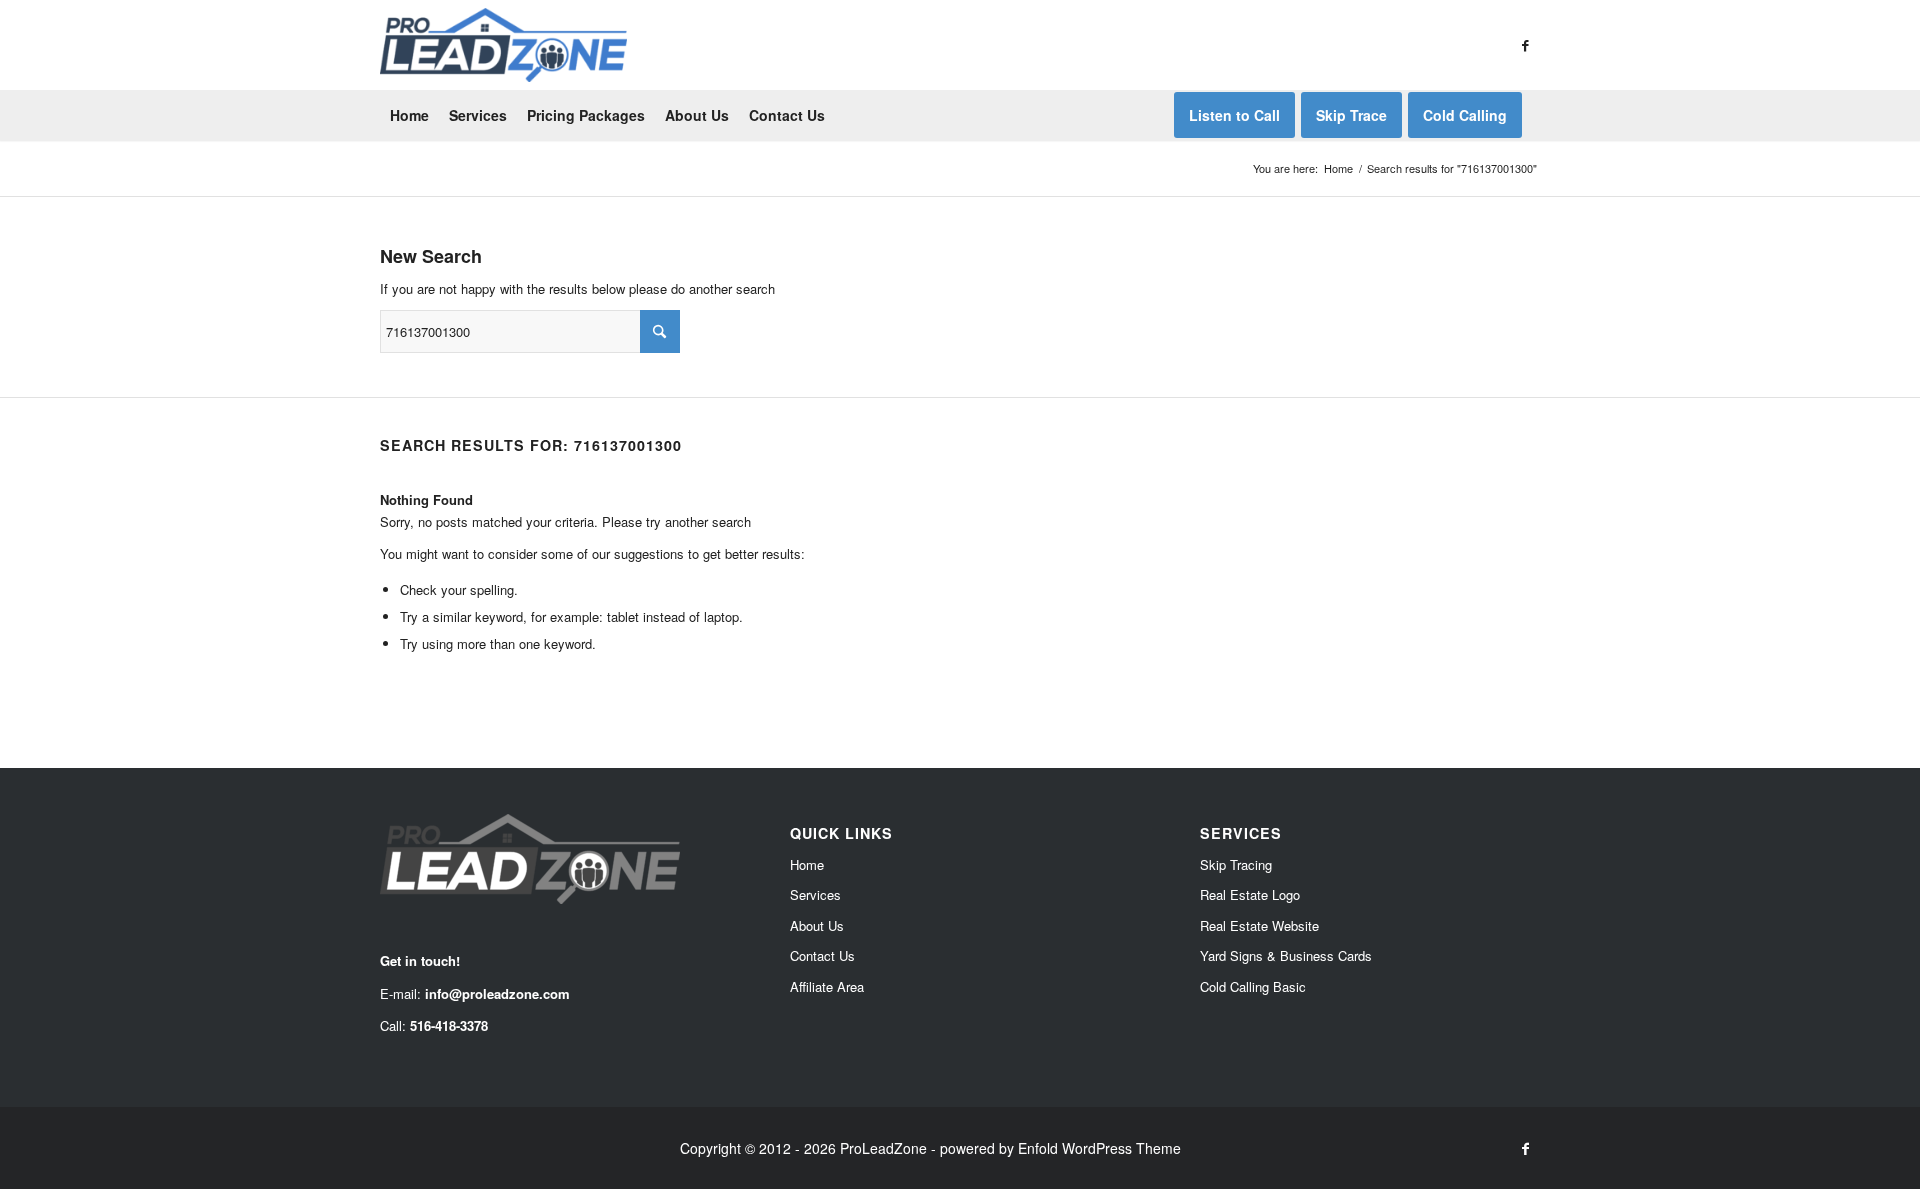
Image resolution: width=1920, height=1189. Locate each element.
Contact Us (822, 955)
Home (807, 864)
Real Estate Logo (1250, 894)
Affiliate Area (827, 986)
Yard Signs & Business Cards (1286, 955)
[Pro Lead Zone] (503, 45)
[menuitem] (409, 115)
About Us (817, 925)
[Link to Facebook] (1525, 45)
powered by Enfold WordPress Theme (1060, 1148)
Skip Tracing (1236, 864)
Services (815, 894)
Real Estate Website (1259, 925)
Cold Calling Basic (1253, 986)
